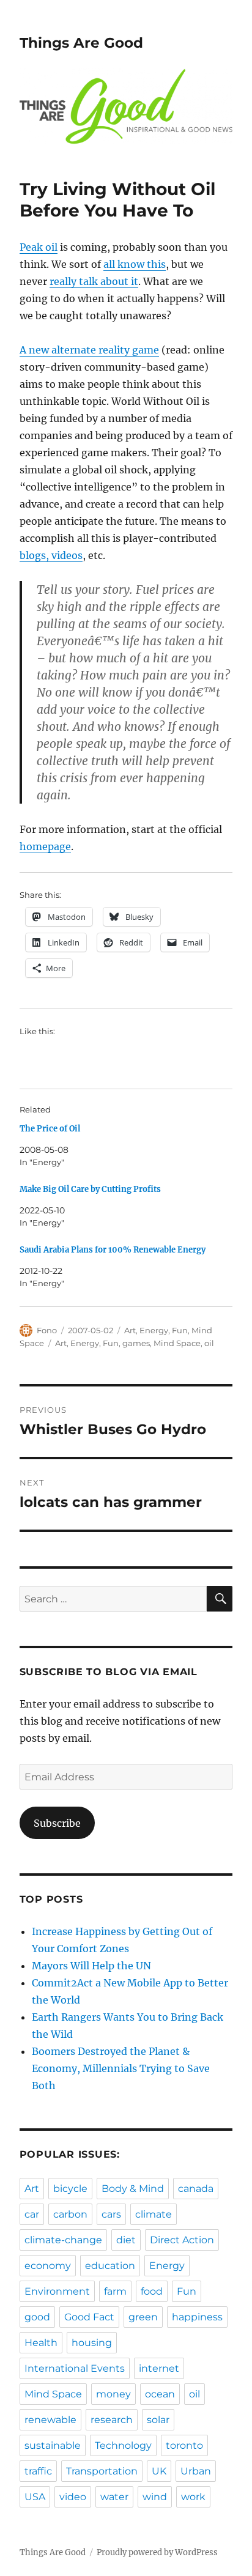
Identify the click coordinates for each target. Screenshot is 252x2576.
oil (209, 1343)
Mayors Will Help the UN (91, 1966)
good (37, 2317)
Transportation (102, 2471)
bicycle (70, 2189)
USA (35, 2497)
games (136, 1343)
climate (154, 2214)
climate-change (63, 2240)
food (152, 2291)
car (32, 2214)
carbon (70, 2214)
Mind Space (177, 1343)
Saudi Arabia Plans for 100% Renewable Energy (113, 1250)
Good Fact (89, 2317)
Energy (154, 1330)
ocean (160, 2394)
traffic (38, 2471)
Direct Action (182, 2240)
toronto (184, 2445)
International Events (75, 2368)
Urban (196, 2471)
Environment (57, 2291)
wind (155, 2497)
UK (159, 2471)
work (193, 2497)
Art (130, 1330)
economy (48, 2266)
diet (126, 2240)
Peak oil (39, 247)
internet (159, 2368)
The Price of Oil (50, 1129)
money (113, 2394)
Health (41, 2343)
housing (92, 2343)
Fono (47, 1330)
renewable (50, 2420)
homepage (45, 846)
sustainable (53, 2445)
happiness (197, 2317)
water (114, 2497)
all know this (135, 264)
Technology (123, 2445)
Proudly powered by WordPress (157, 2552)
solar (158, 2420)
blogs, (35, 555)
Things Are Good (81, 43)
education (110, 2266)
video (73, 2497)
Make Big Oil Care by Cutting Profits (90, 1189)
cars (111, 2214)
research (112, 2420)
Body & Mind (133, 2189)
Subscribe (57, 1823)
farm (115, 2291)
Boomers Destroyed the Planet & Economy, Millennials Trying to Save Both (121, 2068)
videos (67, 555)
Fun (180, 1330)
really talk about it (94, 281)
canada (196, 2189)
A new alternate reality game (89, 350)
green (143, 2317)
